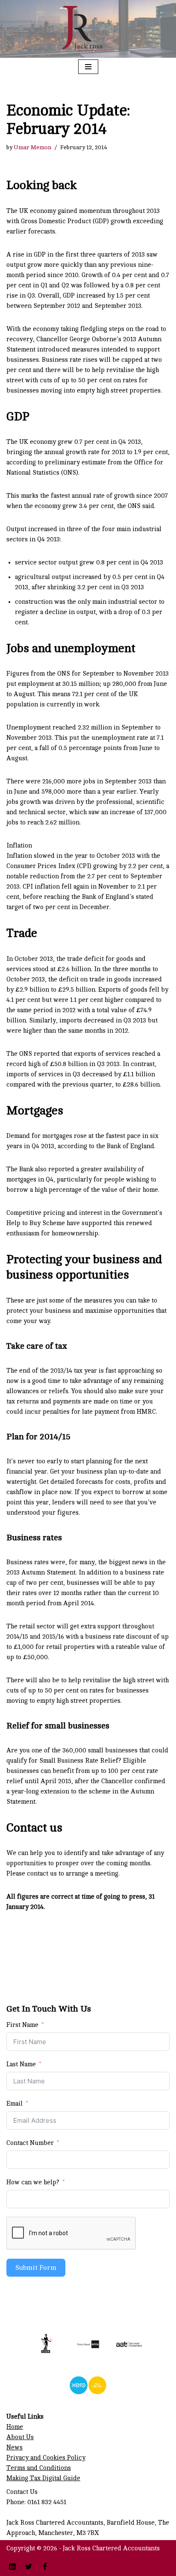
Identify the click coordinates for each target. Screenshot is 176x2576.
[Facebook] (45, 2567)
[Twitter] (29, 2567)
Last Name (21, 2064)
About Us (20, 2437)
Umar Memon (32, 147)
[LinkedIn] (12, 2567)
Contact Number (30, 2143)
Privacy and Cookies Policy (46, 2458)
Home (15, 2427)
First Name (22, 2025)
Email (15, 2104)
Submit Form (36, 2268)
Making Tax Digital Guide (43, 2478)
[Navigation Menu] (88, 67)
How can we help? (33, 2182)
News (15, 2447)
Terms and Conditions (39, 2468)
